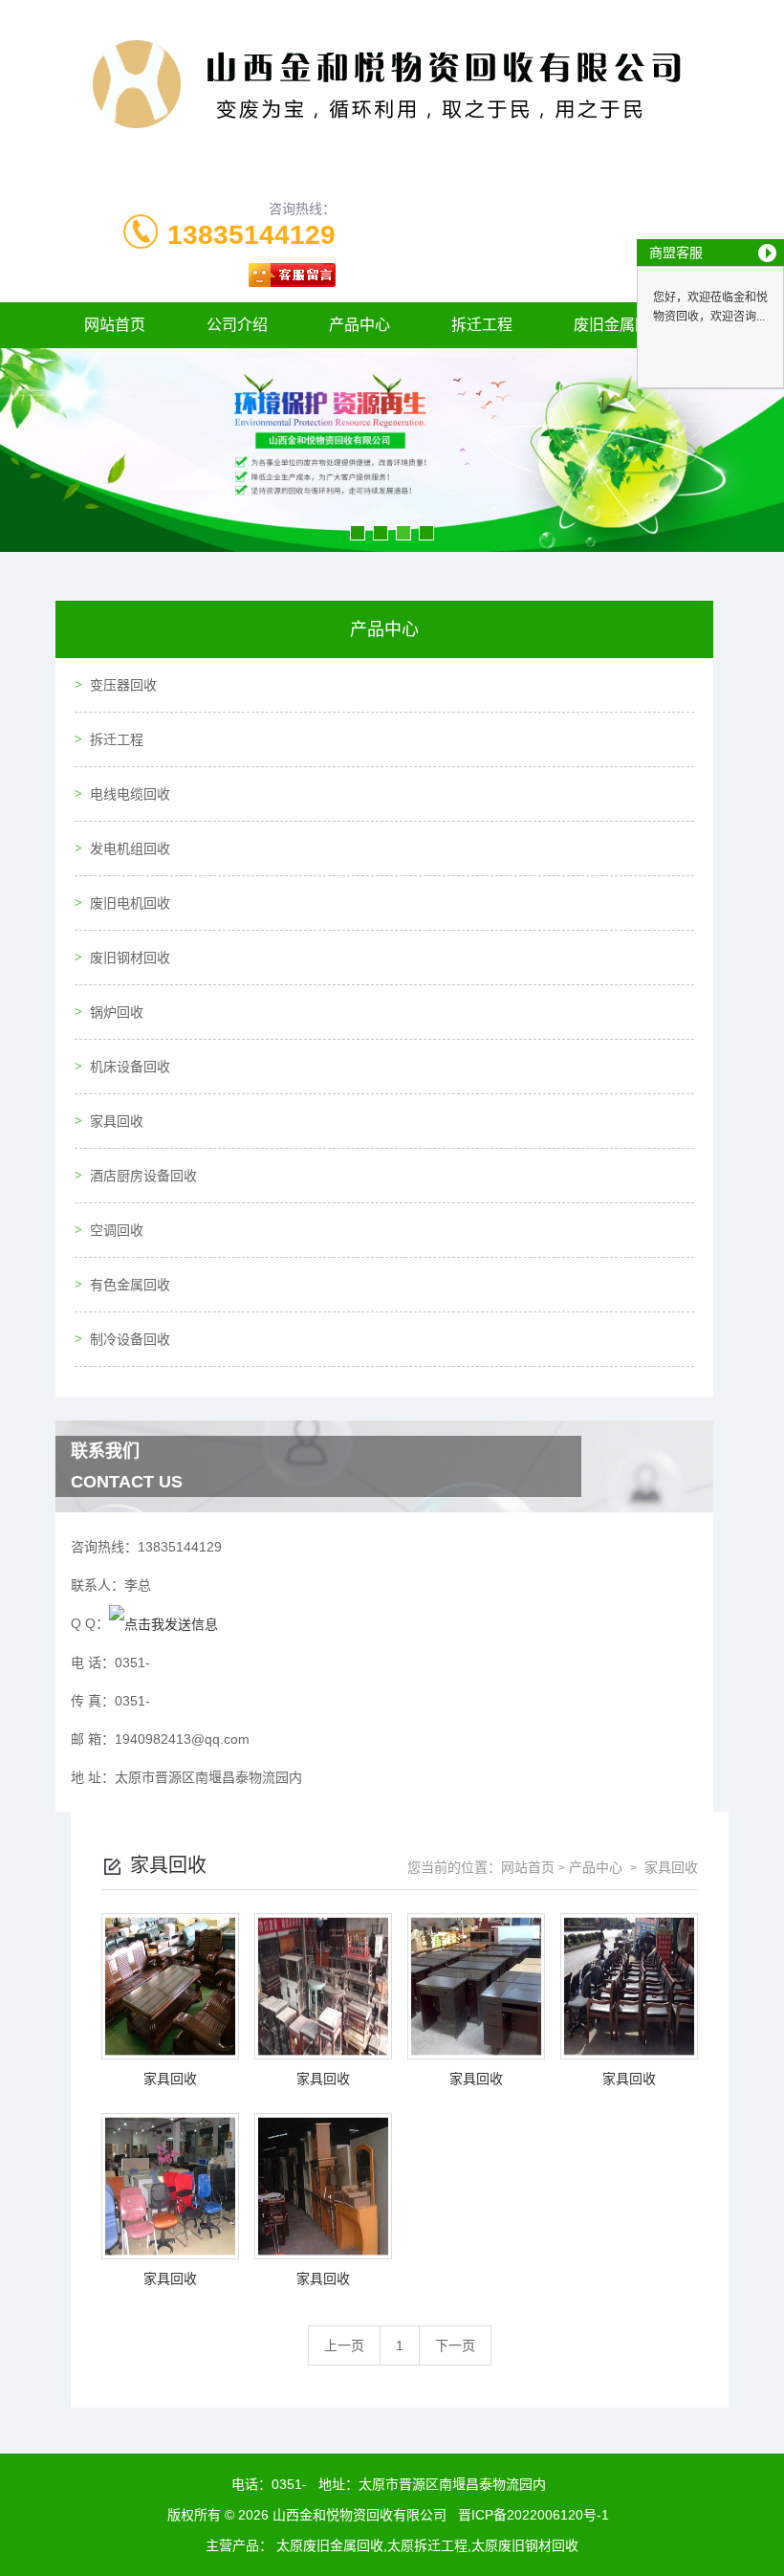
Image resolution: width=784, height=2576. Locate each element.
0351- (289, 2484)
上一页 (344, 2345)
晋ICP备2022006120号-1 (534, 2515)
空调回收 (117, 1230)
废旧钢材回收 (130, 958)
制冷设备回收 (130, 1339)
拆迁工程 (482, 325)
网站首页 (115, 325)
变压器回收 (123, 685)
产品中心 (359, 325)
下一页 (455, 2345)
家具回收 (117, 1121)
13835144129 (251, 235)
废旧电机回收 (130, 903)
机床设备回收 (130, 1067)
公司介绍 (237, 325)
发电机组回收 (130, 848)
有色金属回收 (130, 1285)
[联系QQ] (163, 1623)
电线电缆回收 (130, 794)
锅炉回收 (117, 1012)
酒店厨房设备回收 (143, 1176)
